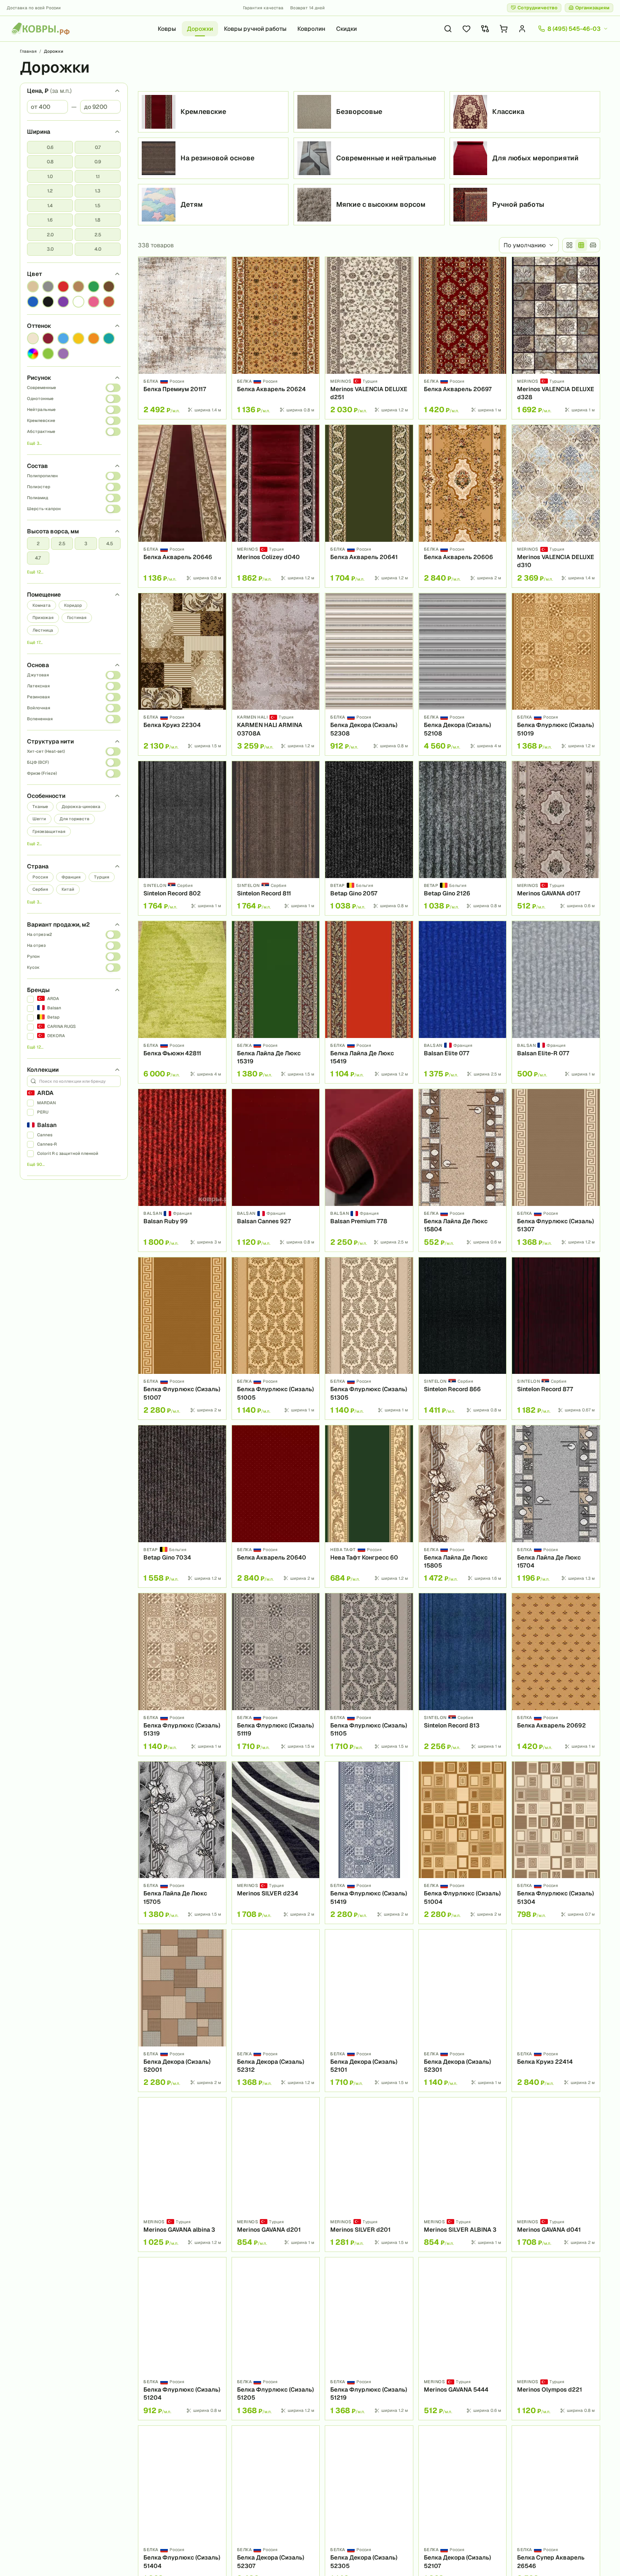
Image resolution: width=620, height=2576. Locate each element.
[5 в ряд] (581, 245)
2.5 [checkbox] (98, 235)
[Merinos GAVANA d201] (276, 2175)
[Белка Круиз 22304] (182, 674)
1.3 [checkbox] (98, 191)
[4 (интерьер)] (593, 245)
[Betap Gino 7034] (182, 1506)
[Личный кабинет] (522, 29)
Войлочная (39, 708)
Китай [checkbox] (68, 889)
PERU (43, 1112)
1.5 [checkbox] (98, 205)
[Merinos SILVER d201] (369, 2175)
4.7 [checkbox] (38, 558)
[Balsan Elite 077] (463, 1002)
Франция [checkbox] (71, 877)
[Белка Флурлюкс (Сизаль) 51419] (369, 1843)
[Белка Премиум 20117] (182, 338)
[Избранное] (466, 29)
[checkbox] (33, 287)
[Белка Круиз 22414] (556, 2011)
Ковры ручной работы (255, 29)
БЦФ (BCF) (38, 762)
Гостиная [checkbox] (77, 618)
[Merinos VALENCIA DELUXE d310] (556, 506)
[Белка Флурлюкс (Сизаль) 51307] (556, 1170)
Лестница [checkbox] (43, 630)
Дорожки (200, 29)
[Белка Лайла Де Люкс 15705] (182, 1843)
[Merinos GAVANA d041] (556, 2175)
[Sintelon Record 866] (463, 1338)
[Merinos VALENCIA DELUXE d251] (369, 338)
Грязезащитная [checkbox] (49, 831)
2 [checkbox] (38, 543)
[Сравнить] (217, 281)
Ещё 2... (34, 844)
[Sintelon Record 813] (463, 1674)
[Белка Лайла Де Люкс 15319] (276, 1002)
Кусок (33, 967)
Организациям (592, 8)
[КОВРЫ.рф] (40, 29)
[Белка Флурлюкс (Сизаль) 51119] (276, 1674)
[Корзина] (504, 29)
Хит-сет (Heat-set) (46, 751)
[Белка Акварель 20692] (556, 1674)
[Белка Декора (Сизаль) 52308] (369, 674)
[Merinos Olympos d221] (556, 2338)
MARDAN (46, 1103)
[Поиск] (448, 29)
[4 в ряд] (569, 245)
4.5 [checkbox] (110, 543)
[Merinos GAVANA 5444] (463, 2338)
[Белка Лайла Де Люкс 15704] (556, 1506)
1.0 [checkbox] (50, 176)
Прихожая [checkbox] (43, 618)
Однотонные (40, 399)
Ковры (167, 29)
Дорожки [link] (54, 51)
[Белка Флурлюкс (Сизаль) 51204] (182, 2338)
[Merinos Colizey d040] (276, 506)
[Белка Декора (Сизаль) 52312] (276, 2011)
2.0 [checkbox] (50, 235)
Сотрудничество (538, 8)
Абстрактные (41, 431)
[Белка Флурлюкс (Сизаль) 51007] (182, 1338)
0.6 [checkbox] (50, 147)
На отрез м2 (39, 934)
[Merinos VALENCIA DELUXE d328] (556, 338)
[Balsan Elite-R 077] (556, 1002)
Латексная (38, 686)
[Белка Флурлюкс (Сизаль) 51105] (369, 1674)
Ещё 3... (34, 443)
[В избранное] (217, 266)
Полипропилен (42, 476)
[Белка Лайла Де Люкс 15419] (369, 1002)
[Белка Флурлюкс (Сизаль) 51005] (276, 1338)
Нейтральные (41, 410)
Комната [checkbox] (42, 605)
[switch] (113, 388)
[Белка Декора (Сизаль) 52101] (369, 2011)
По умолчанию (525, 245)
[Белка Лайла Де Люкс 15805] (463, 1506)
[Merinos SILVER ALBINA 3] (463, 2175)
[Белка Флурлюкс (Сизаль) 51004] (463, 1843)
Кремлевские (41, 420)
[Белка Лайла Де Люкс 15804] (463, 1170)
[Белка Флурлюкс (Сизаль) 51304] (556, 1843)
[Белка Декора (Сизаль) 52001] (182, 2011)
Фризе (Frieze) (42, 773)
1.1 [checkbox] (98, 176)
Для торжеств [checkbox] (74, 819)
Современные (42, 388)
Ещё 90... (36, 1164)
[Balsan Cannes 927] (276, 1170)
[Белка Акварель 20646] (182, 506)
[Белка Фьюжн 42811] (182, 1002)
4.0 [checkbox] (98, 249)
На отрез (36, 945)
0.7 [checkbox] (98, 147)
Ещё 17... (35, 642)
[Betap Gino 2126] (463, 838)
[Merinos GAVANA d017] (556, 838)
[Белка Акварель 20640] (276, 1506)
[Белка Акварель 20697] (463, 338)
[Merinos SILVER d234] (276, 1843)
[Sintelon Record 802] (182, 838)
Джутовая (38, 675)
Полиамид (38, 498)
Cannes (45, 1135)
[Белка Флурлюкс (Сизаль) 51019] (556, 674)
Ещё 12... (35, 572)
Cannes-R (47, 1144)
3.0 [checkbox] (50, 249)
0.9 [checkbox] (98, 162)
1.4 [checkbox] (50, 205)
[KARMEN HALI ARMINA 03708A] (276, 674)
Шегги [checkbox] (39, 819)
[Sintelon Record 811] (276, 838)
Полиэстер (39, 487)
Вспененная (40, 719)
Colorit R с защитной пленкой (68, 1153)
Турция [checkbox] (102, 877)
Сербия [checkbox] (40, 889)
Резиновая (38, 697)
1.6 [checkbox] (50, 220)
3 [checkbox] (86, 543)
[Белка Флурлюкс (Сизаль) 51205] (276, 2338)
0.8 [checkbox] (50, 162)
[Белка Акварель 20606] (463, 506)
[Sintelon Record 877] (556, 1338)
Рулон (33, 956)
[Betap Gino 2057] (369, 838)
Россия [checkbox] (40, 877)
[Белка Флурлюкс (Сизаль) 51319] (182, 1674)
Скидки (346, 29)
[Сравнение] (485, 29)
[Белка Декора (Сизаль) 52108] (463, 674)
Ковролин (311, 29)
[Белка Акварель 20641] (369, 506)
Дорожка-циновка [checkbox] (81, 807)
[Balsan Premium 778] (369, 1170)
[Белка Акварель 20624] (276, 338)
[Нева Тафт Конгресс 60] (369, 1506)
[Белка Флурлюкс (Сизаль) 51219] (369, 2338)
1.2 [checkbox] (50, 191)
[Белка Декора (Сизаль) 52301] (463, 2011)
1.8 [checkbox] (98, 220)
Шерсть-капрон (44, 509)
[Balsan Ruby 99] (182, 1170)
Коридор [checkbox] (73, 605)
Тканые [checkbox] (40, 807)
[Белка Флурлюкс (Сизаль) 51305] (369, 1338)
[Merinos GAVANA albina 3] (182, 2175)
